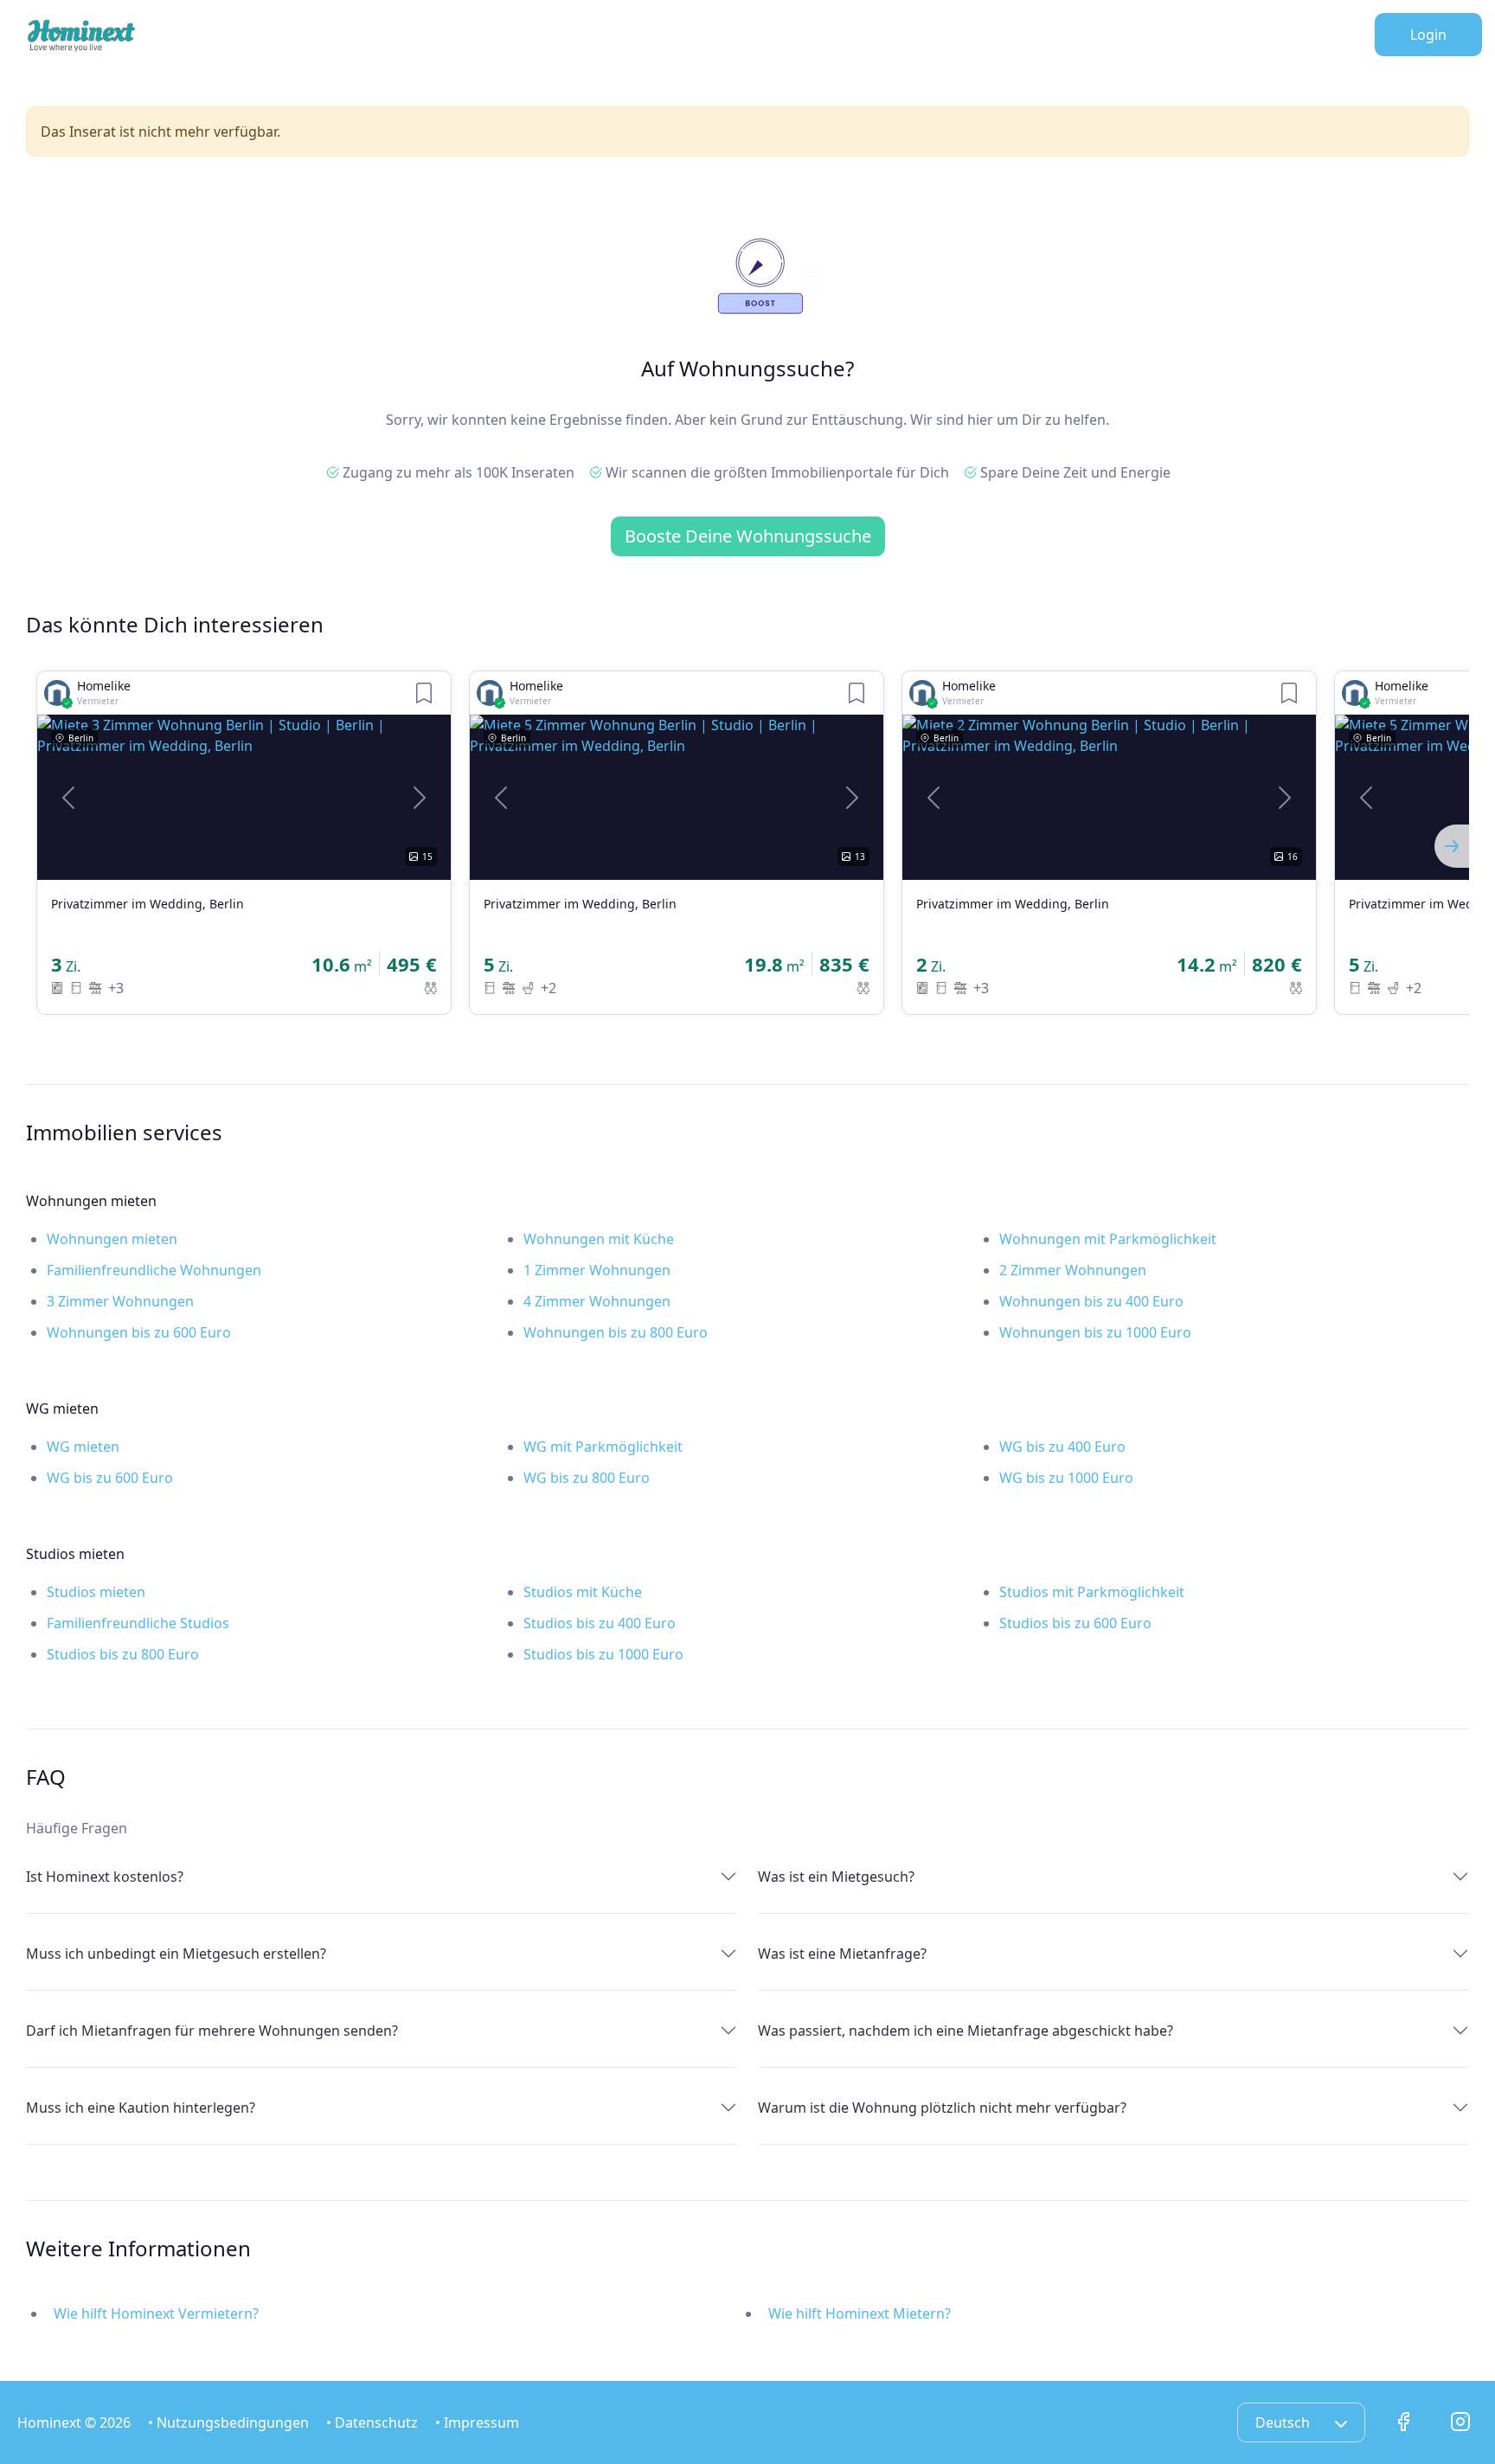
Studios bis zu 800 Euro (123, 1654)
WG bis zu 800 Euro (587, 1478)
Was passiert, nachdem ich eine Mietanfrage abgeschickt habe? (966, 2031)
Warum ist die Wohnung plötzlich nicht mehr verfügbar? (942, 2108)
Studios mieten (96, 1592)
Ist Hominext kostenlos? (105, 1877)
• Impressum (477, 2422)
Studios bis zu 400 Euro (600, 1623)
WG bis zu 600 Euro (110, 1478)
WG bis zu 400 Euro (1062, 1447)
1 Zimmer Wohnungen (597, 1270)
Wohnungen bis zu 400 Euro (1091, 1301)
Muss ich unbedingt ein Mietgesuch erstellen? (176, 1954)
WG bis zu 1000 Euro (1066, 1478)
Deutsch (1284, 2422)
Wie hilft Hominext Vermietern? (156, 2313)
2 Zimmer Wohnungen (1073, 1270)
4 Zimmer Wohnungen (597, 1301)
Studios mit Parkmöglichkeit (1092, 1592)
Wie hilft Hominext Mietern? (860, 2313)
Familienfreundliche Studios (138, 1623)
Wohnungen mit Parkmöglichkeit (1108, 1239)
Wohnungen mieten (112, 1239)
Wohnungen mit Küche (599, 1239)
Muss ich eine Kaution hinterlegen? (141, 2108)
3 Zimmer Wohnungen (120, 1301)
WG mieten (83, 1447)
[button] (68, 797)
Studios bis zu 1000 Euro (603, 1654)
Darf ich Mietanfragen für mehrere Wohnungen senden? (212, 2031)
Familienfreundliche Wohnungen (154, 1270)
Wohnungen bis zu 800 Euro (616, 1332)
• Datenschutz (372, 2422)
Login (1428, 35)
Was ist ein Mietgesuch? (836, 1877)
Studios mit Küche (583, 1592)
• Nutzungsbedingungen (228, 2422)
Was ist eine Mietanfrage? (842, 1954)
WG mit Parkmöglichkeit (603, 1447)
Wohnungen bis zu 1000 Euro (1095, 1332)
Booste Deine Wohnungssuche (748, 536)
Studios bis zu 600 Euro (1075, 1623)
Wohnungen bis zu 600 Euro (139, 1332)
